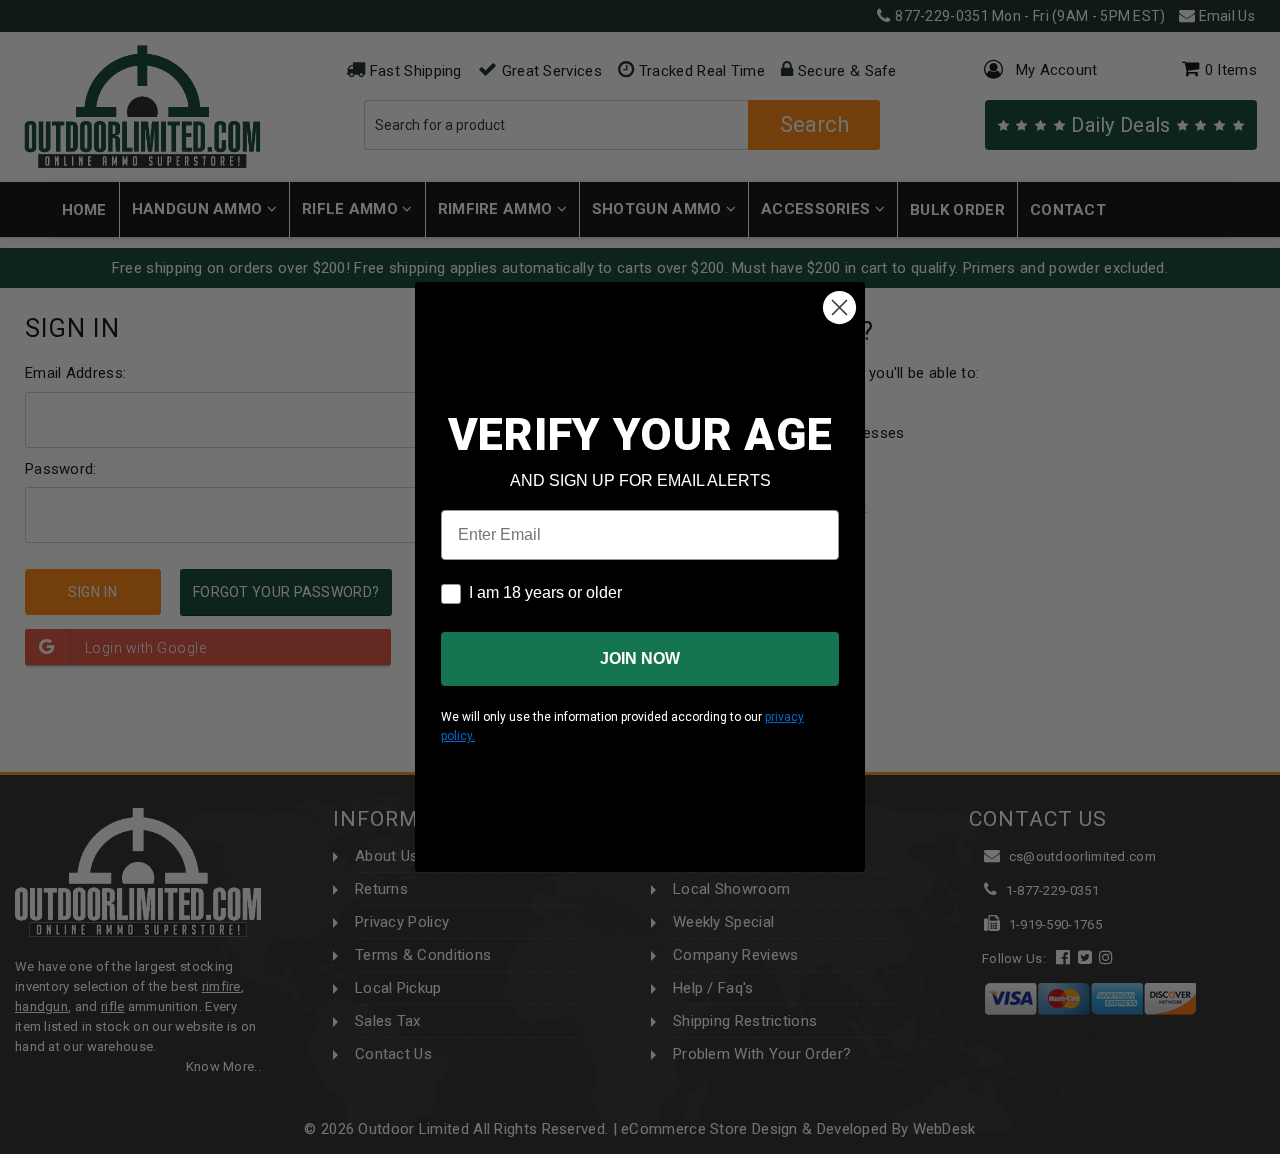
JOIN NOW (640, 658)
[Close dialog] (839, 307)
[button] (1279, 1145)
